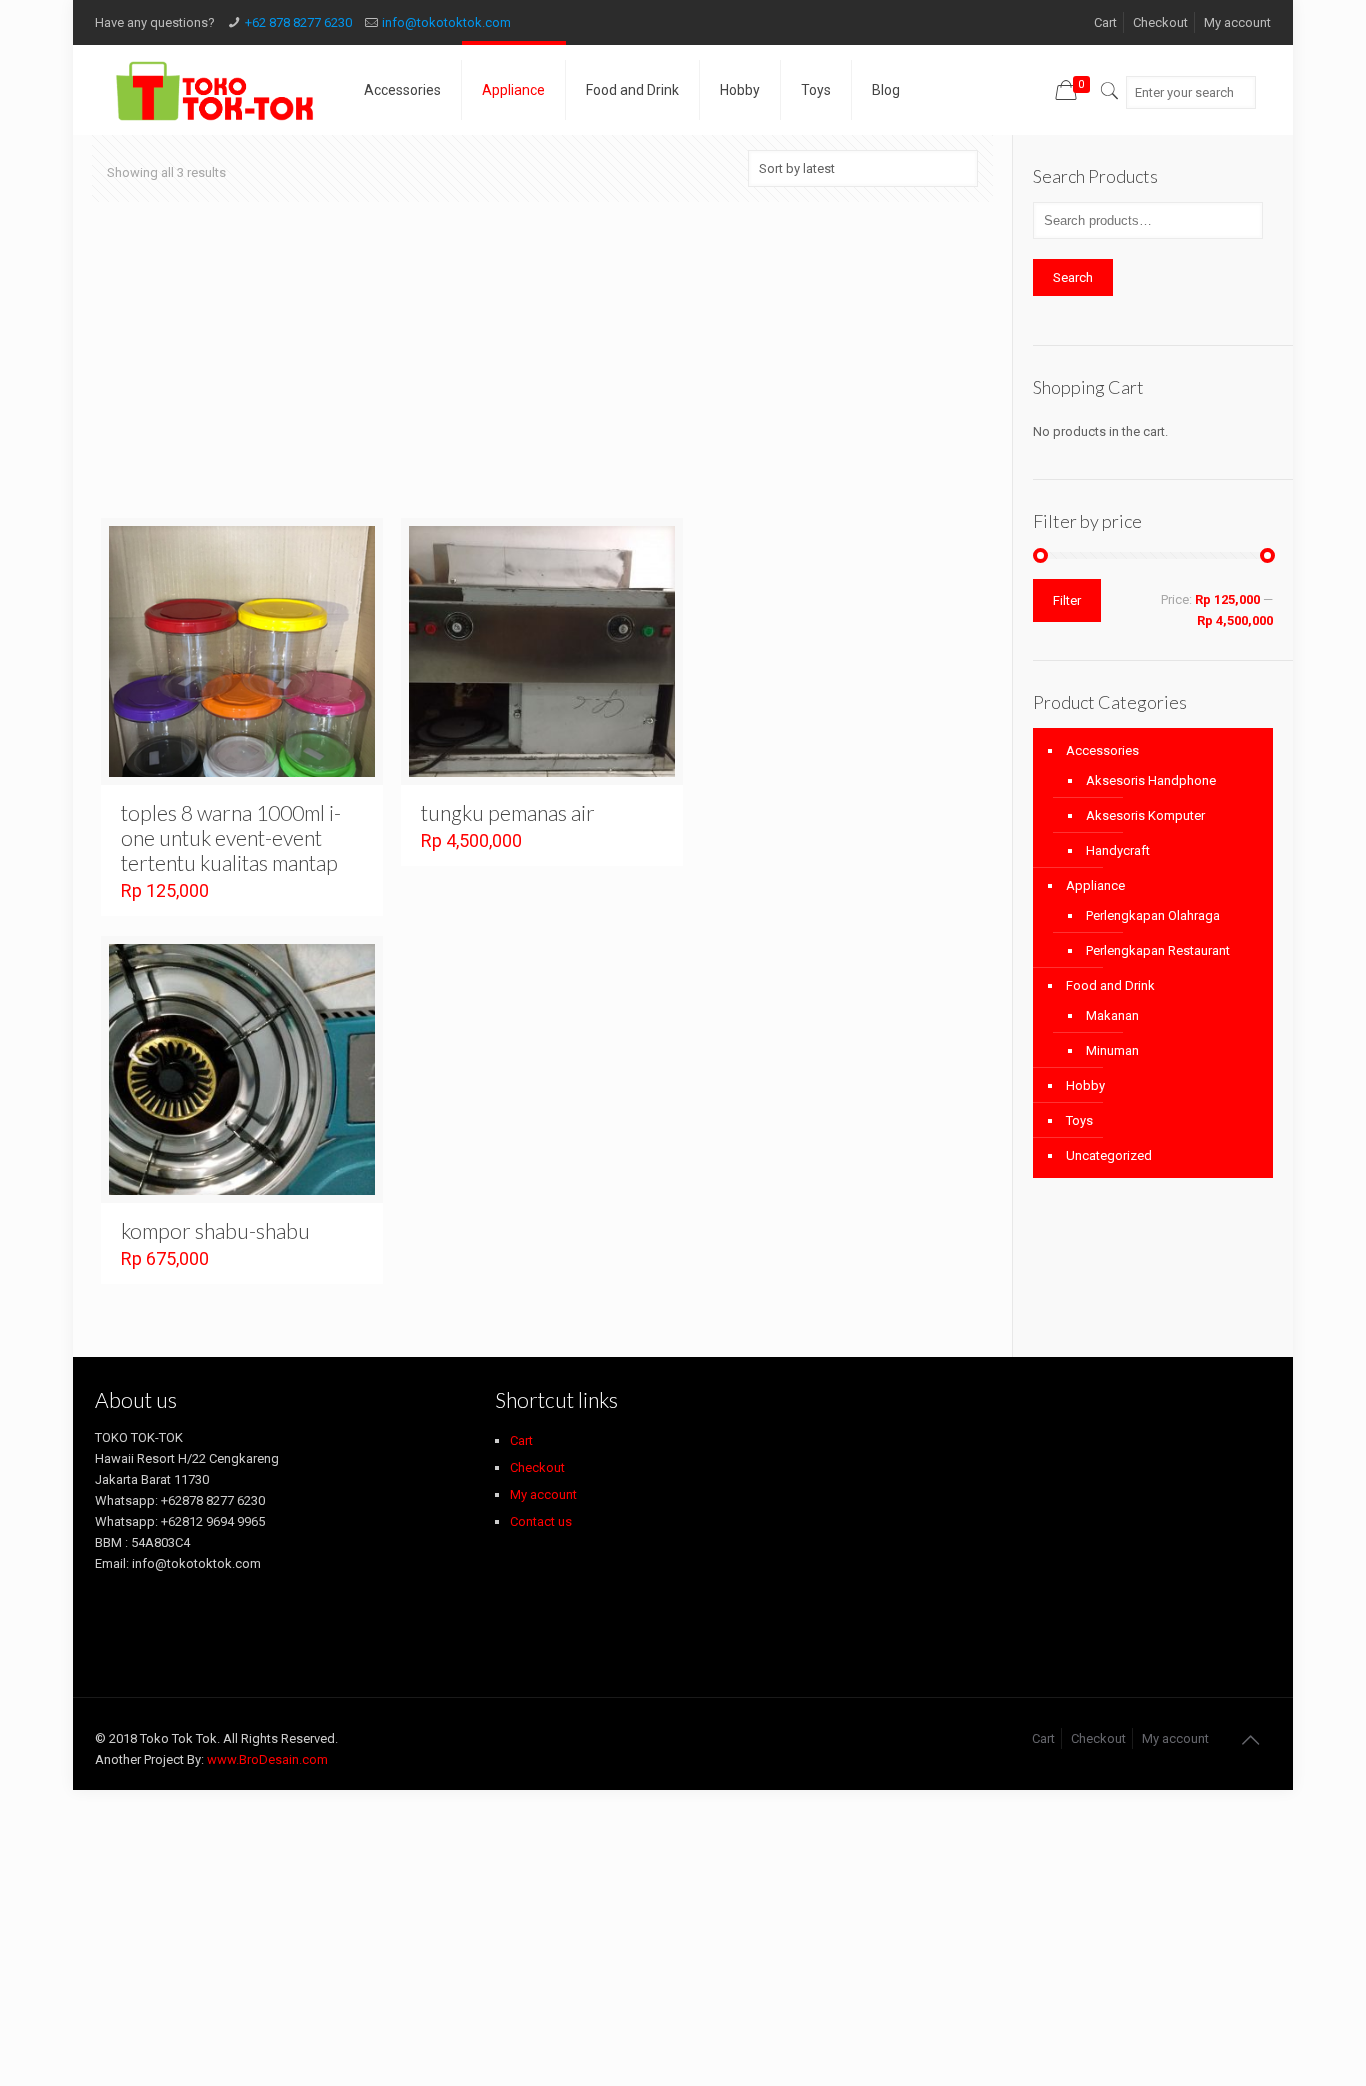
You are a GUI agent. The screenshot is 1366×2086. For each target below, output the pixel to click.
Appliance (1095, 885)
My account (1237, 22)
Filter (1067, 600)
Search (1073, 277)
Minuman (1112, 1050)
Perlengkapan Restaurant (1158, 950)
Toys (1079, 1120)
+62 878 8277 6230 (298, 22)
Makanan (1112, 1015)
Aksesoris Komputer (1145, 815)
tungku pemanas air (508, 812)
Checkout (1160, 22)
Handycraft (1118, 850)
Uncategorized (1109, 1155)
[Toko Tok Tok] (214, 90)
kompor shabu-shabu (215, 1230)
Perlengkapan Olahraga (1153, 915)
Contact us (541, 1521)
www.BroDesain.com (267, 1759)
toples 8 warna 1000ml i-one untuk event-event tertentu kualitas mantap (231, 837)
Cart (1105, 22)
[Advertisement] (542, 370)
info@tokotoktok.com (446, 22)
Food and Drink (1110, 985)
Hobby (1085, 1085)
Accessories (1102, 750)
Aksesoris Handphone (1151, 780)
